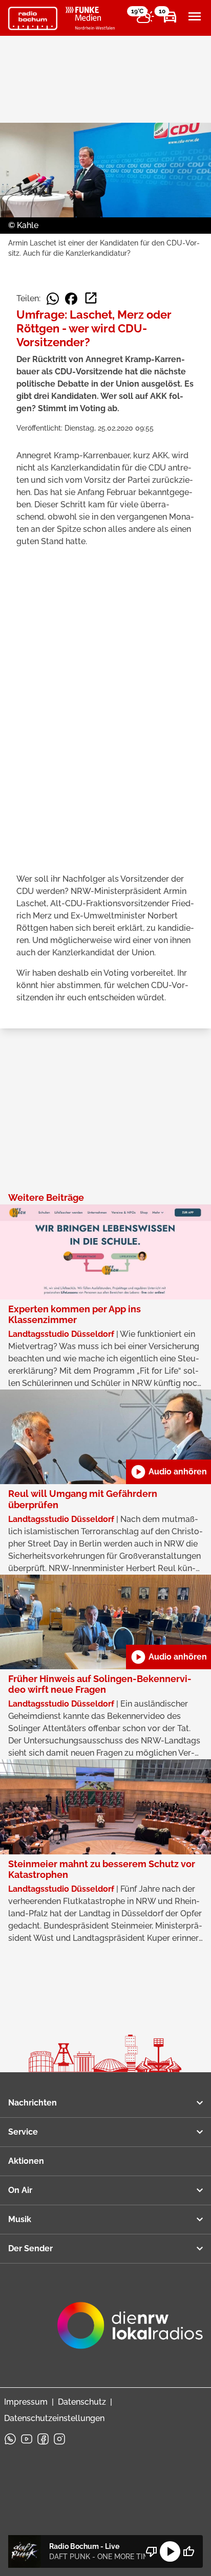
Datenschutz (82, 2402)
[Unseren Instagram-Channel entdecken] (59, 2439)
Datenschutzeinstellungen (54, 2418)
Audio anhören (168, 1472)
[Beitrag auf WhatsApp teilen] (53, 299)
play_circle (170, 2551)
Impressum (26, 2402)
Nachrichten (33, 2103)
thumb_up (188, 2551)
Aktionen (26, 2161)
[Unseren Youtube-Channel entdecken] (27, 2439)
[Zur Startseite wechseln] (33, 18)
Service (23, 2132)
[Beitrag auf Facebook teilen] (71, 299)
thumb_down (152, 2551)
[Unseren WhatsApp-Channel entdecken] (10, 2439)
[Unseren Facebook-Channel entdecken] (43, 2439)
